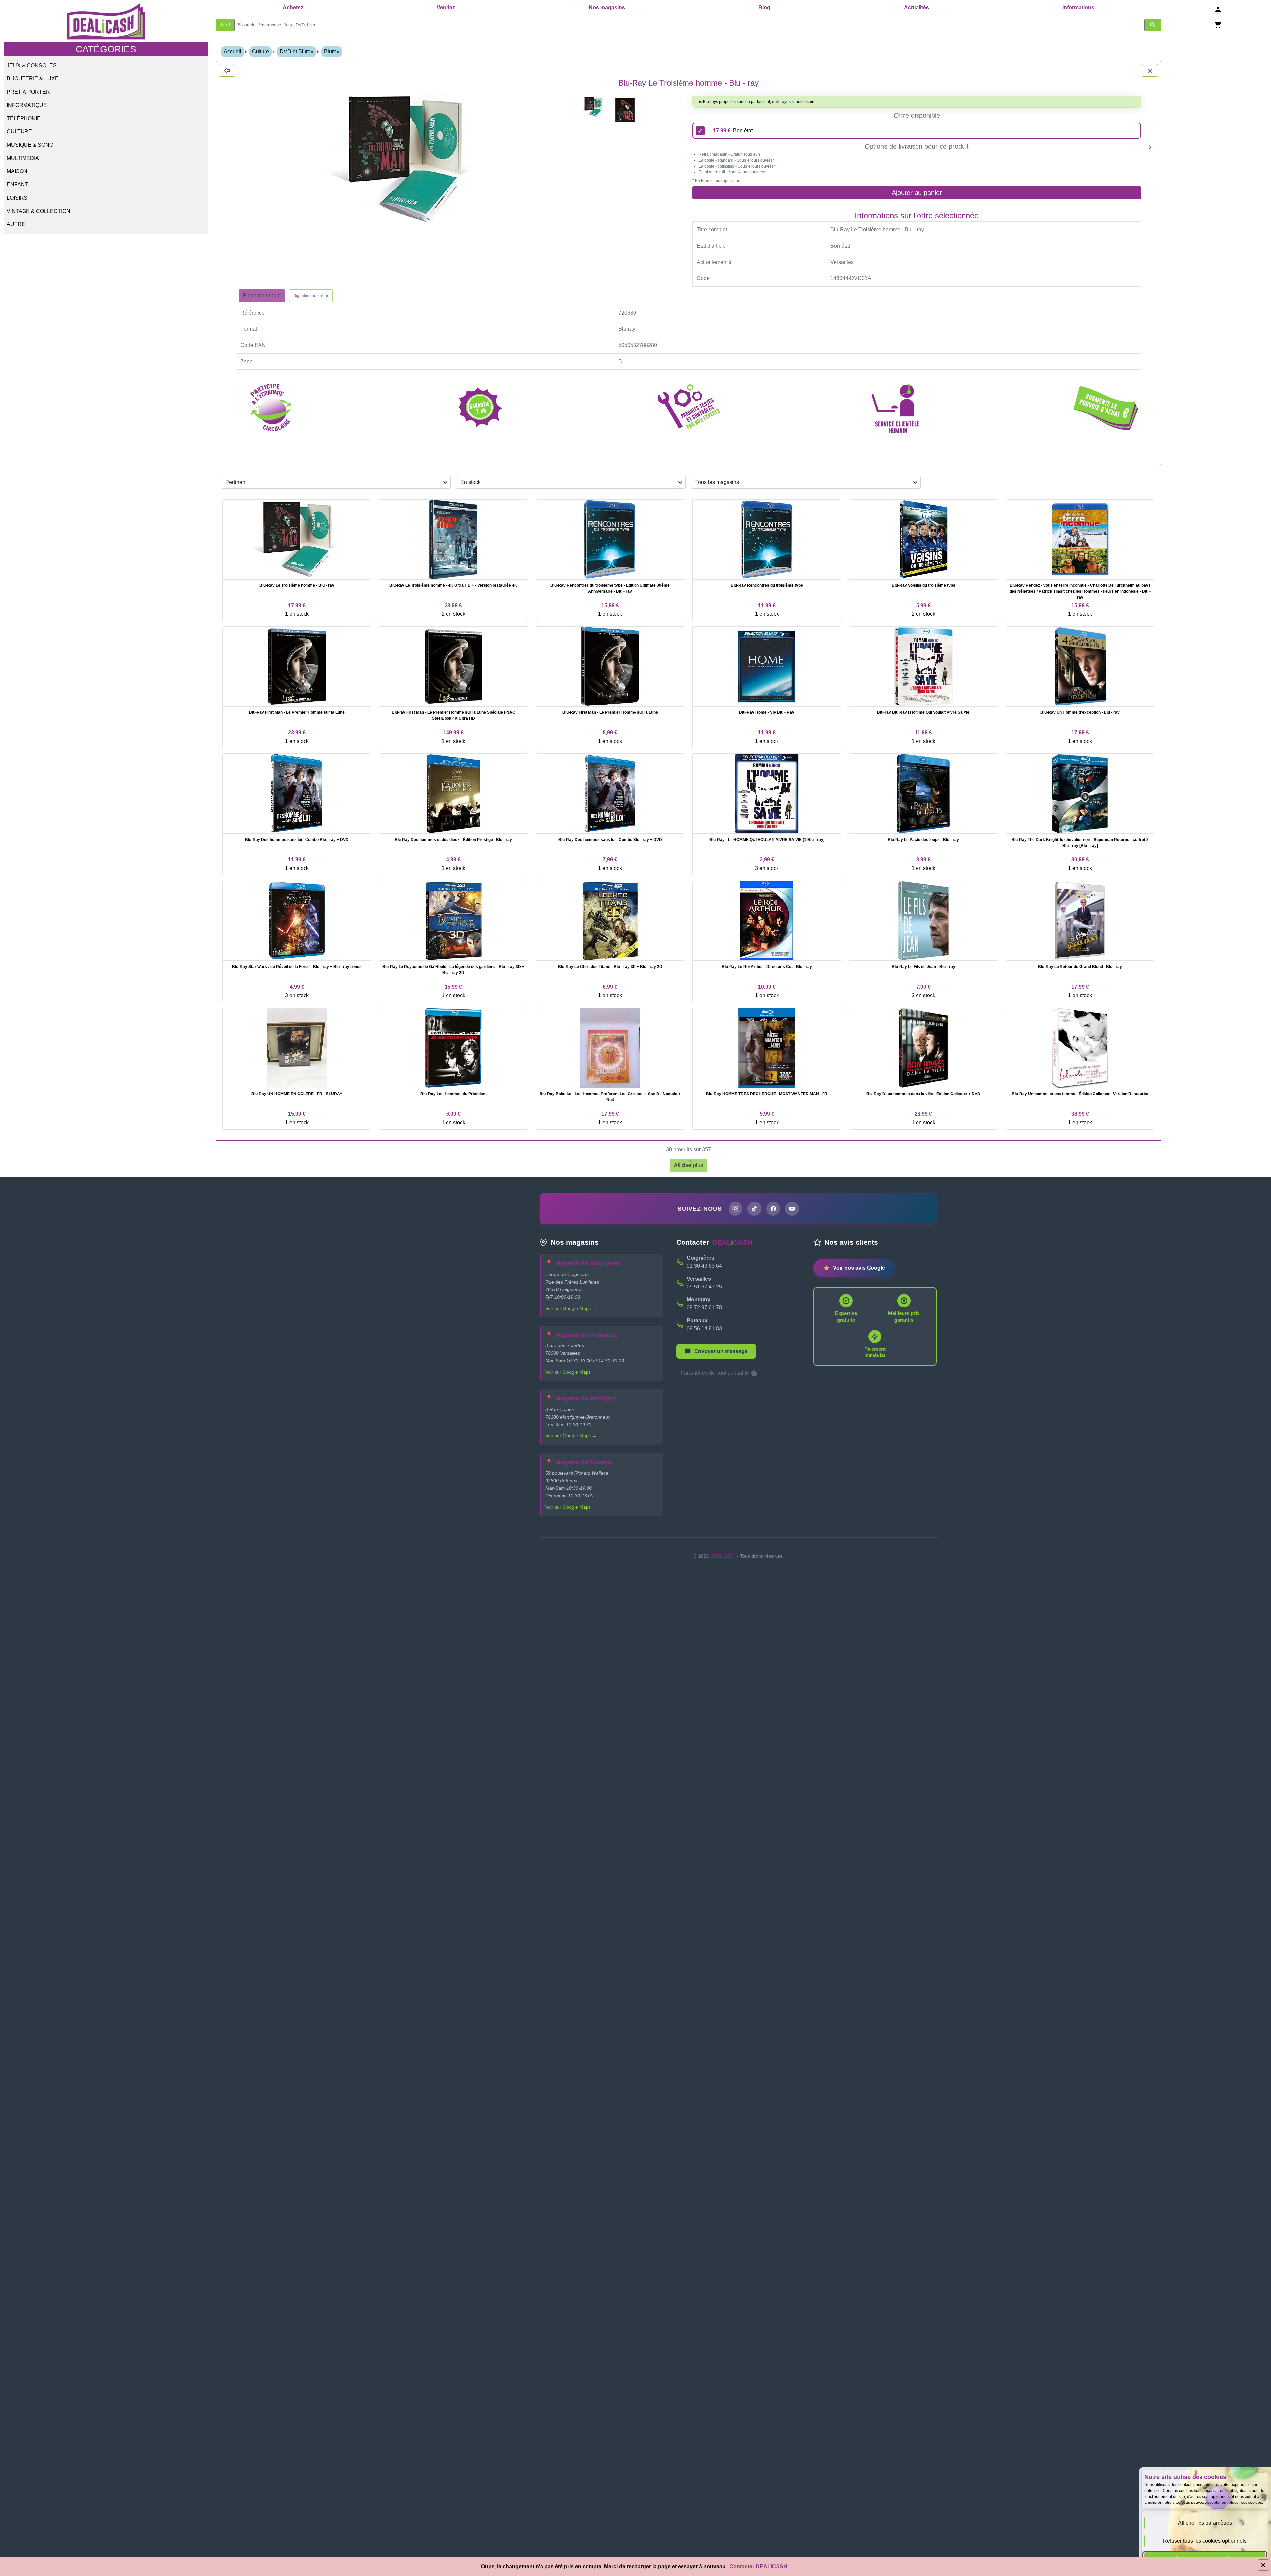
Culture (19, 132)
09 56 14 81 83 (704, 1328)
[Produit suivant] (1150, 147)
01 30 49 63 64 (704, 1266)
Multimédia (23, 158)
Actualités (917, 7)
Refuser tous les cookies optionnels (1205, 2541)
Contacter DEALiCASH (758, 2567)
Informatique (27, 105)
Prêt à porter (28, 92)
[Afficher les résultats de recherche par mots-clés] (1153, 25)
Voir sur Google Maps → (571, 1308)
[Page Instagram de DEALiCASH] (735, 1209)
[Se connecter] (1218, 9)
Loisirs (17, 198)
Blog (764, 7)
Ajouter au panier (917, 193)
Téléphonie (24, 118)
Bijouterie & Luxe (33, 79)
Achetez (293, 7)
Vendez (446, 7)
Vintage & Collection (38, 211)
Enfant (17, 185)
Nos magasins (607, 7)
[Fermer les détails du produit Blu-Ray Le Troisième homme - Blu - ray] (227, 70)
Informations (1078, 7)
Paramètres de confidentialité (715, 1373)
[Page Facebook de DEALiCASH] (773, 1209)
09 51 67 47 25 (704, 1287)
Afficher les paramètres (1205, 2523)
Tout (225, 25)
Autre (16, 224)
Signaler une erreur (311, 296)
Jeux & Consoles (32, 65)
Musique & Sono (30, 145)
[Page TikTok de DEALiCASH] (754, 1209)
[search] (689, 25)
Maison (17, 171)
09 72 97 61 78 (704, 1308)
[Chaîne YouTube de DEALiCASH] (792, 1209)
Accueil (233, 51)
